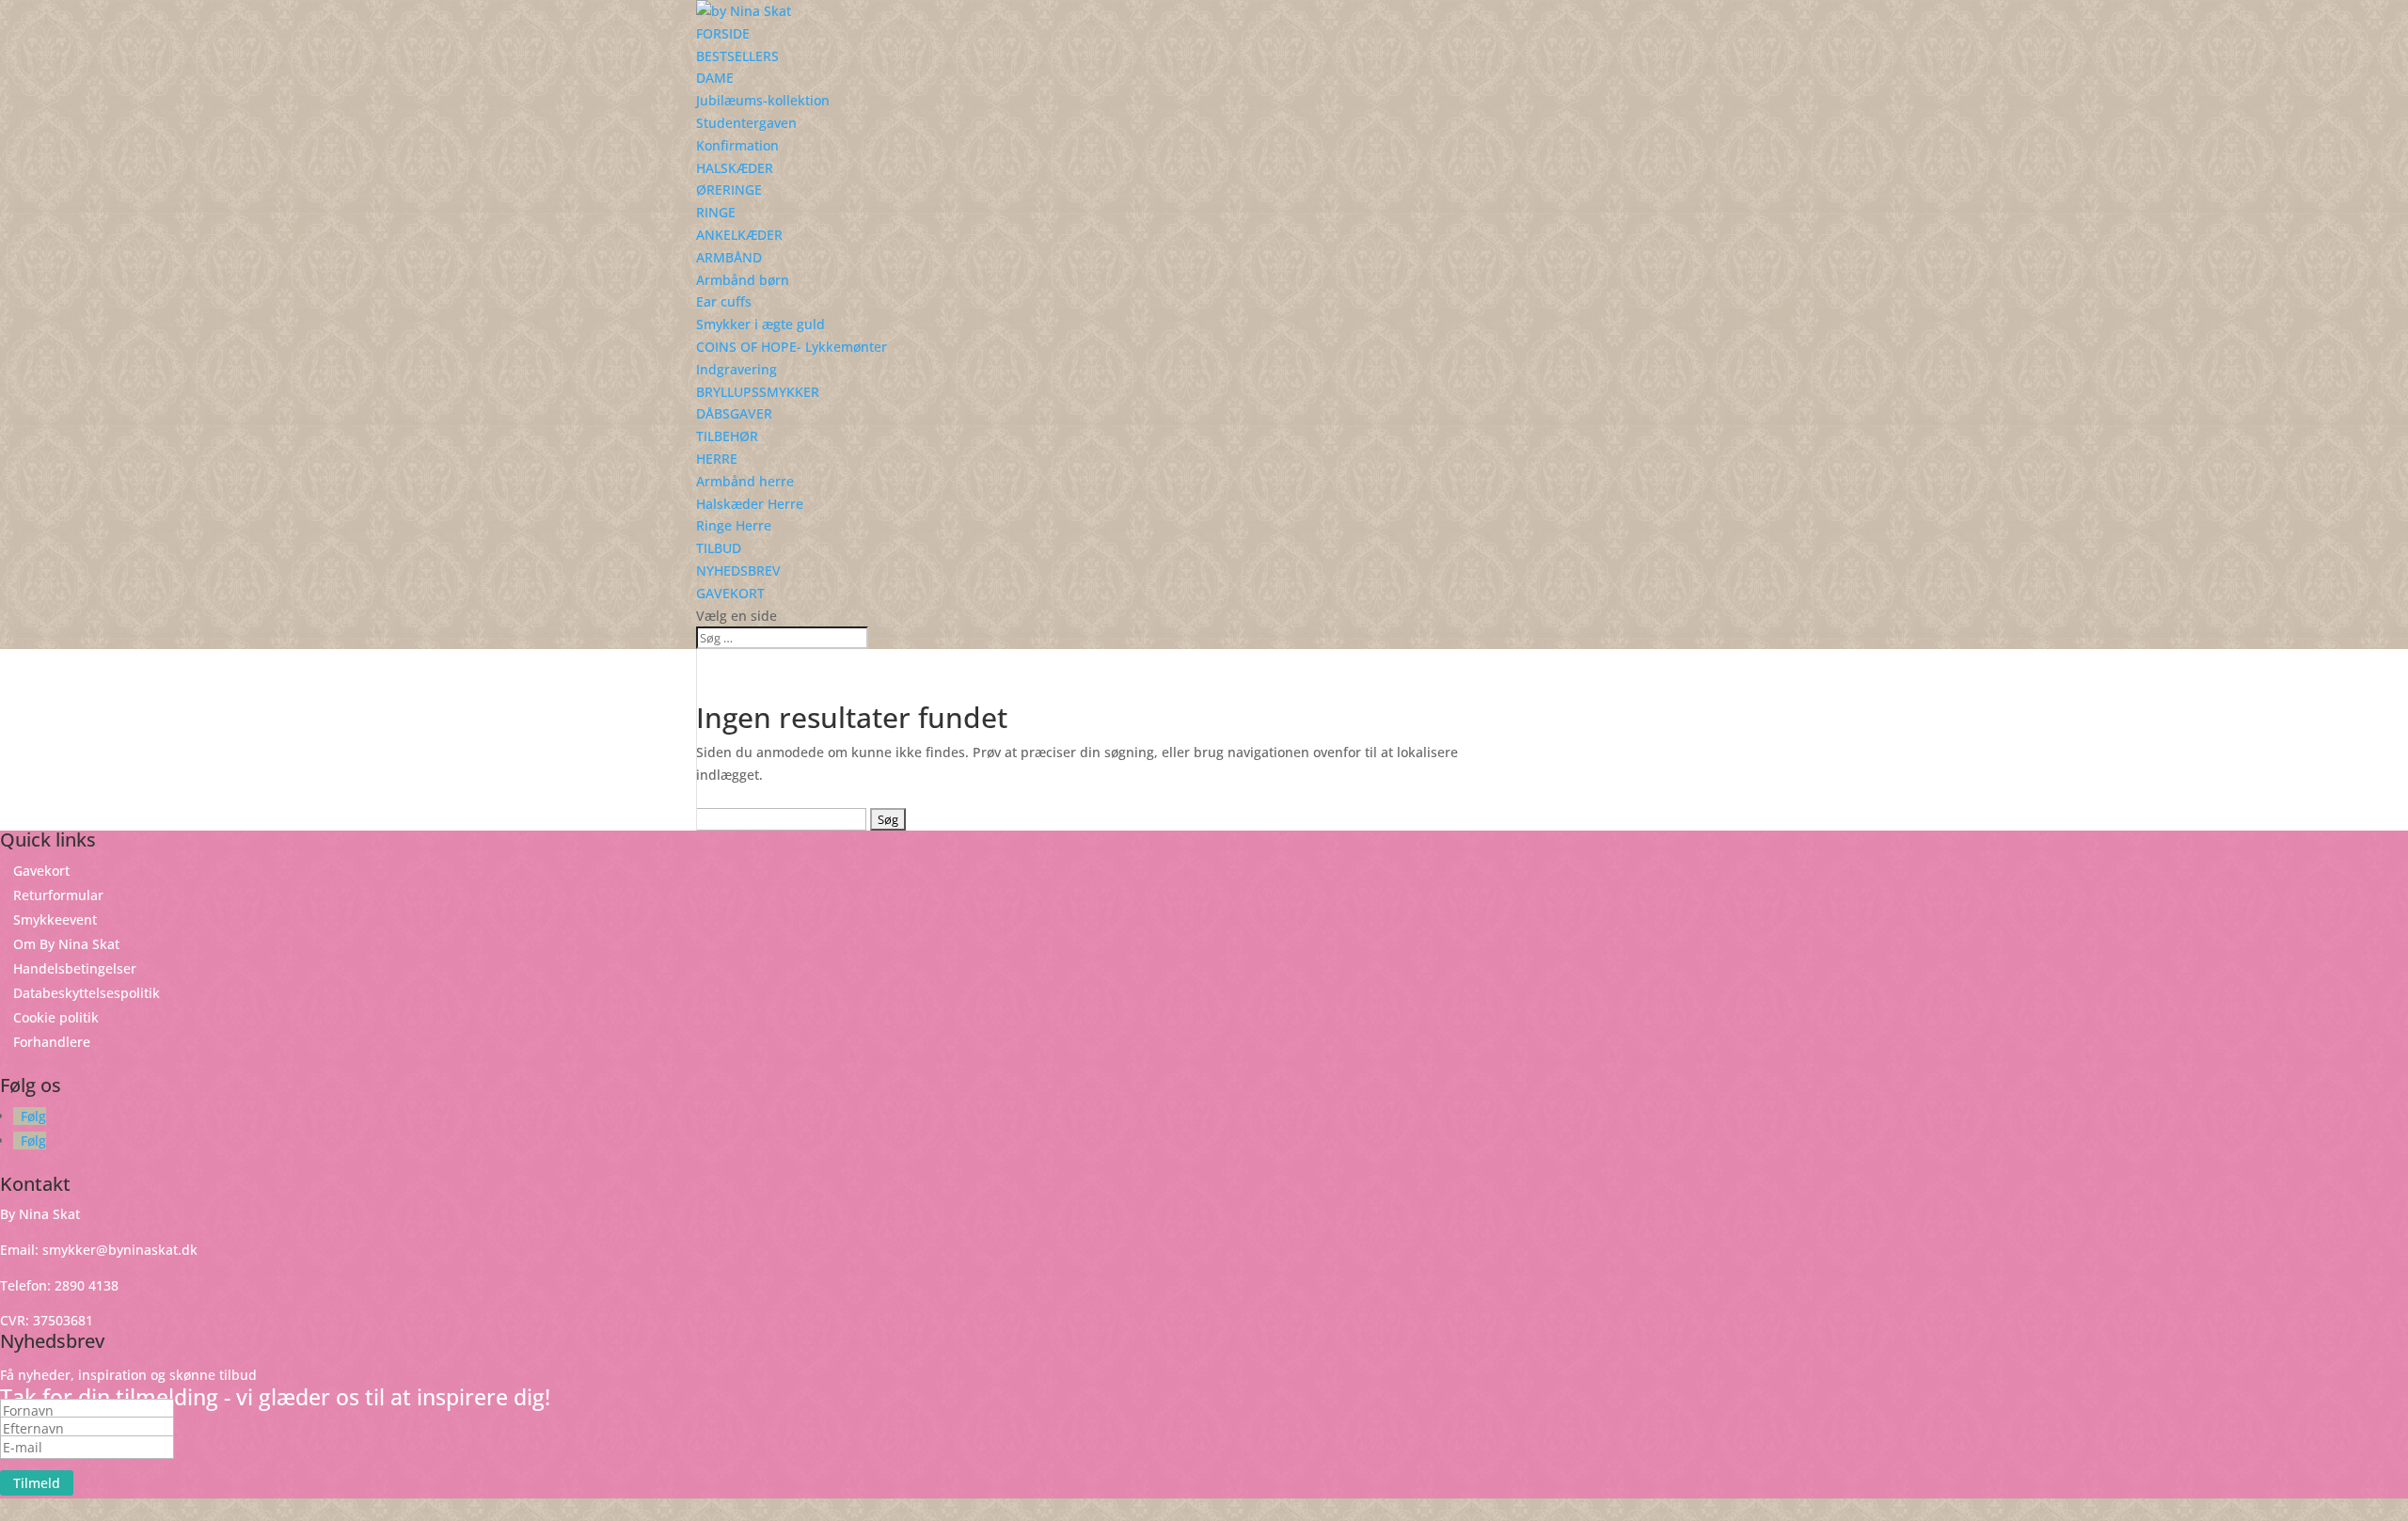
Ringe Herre (734, 525)
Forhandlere (52, 1042)
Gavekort (41, 871)
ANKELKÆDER (739, 235)
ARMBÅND (729, 257)
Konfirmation (737, 145)
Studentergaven (746, 123)
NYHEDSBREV (738, 570)
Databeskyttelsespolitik (87, 993)
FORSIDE (723, 33)
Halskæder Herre (750, 504)
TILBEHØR (727, 436)
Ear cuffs (724, 301)
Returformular (58, 895)
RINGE (716, 212)
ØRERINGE (729, 190)
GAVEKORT (730, 593)
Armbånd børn (743, 280)
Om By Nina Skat (66, 944)
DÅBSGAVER (734, 413)
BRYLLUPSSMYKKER (758, 392)
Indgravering (737, 369)
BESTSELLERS (737, 56)
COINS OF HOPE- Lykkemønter (792, 347)
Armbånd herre (745, 481)
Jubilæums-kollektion (763, 100)
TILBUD (719, 548)
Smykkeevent (55, 919)
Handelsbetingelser (75, 968)
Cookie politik (56, 1017)
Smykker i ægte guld (760, 324)
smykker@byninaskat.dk (120, 1250)
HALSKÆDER (735, 168)
